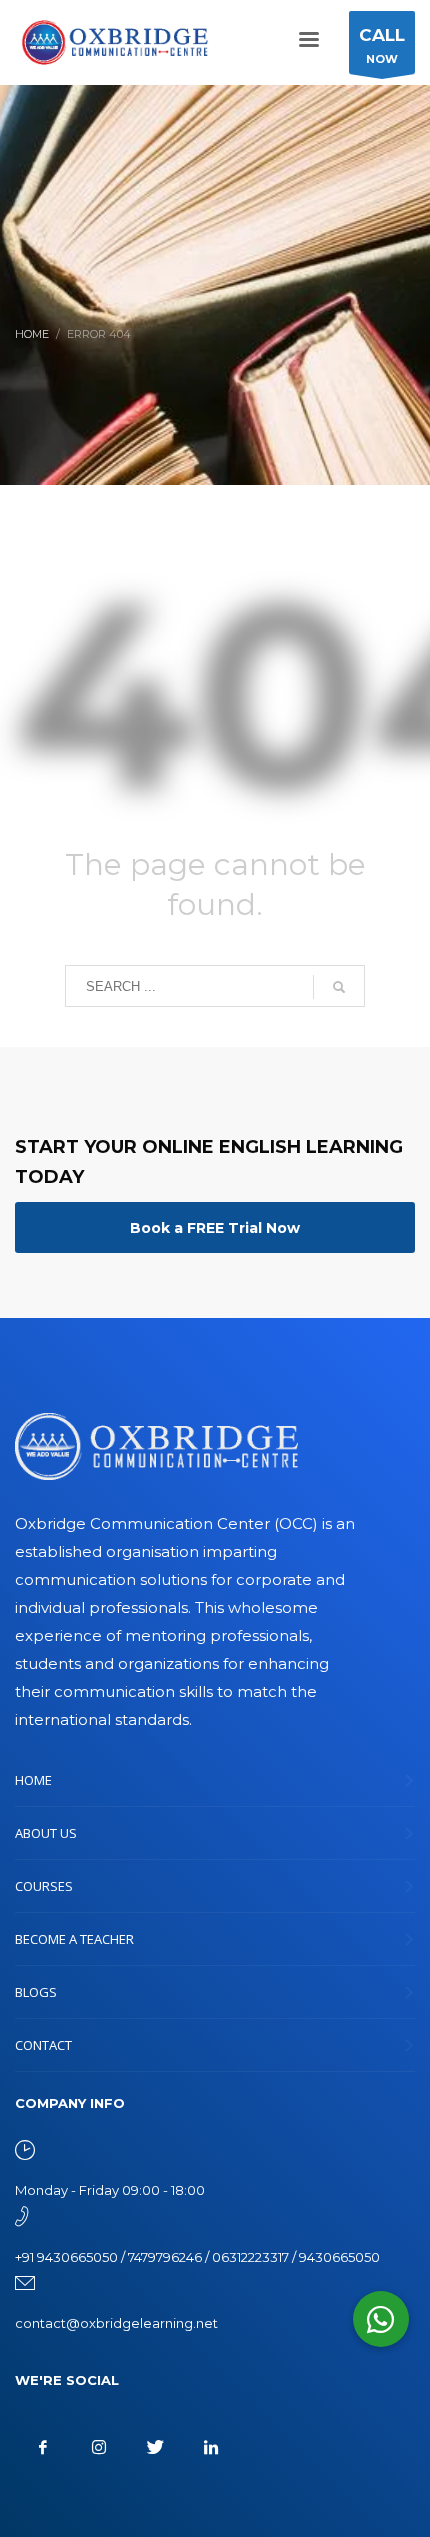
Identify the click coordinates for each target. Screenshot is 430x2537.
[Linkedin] (211, 2447)
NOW (382, 45)
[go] (339, 987)
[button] (381, 2319)
